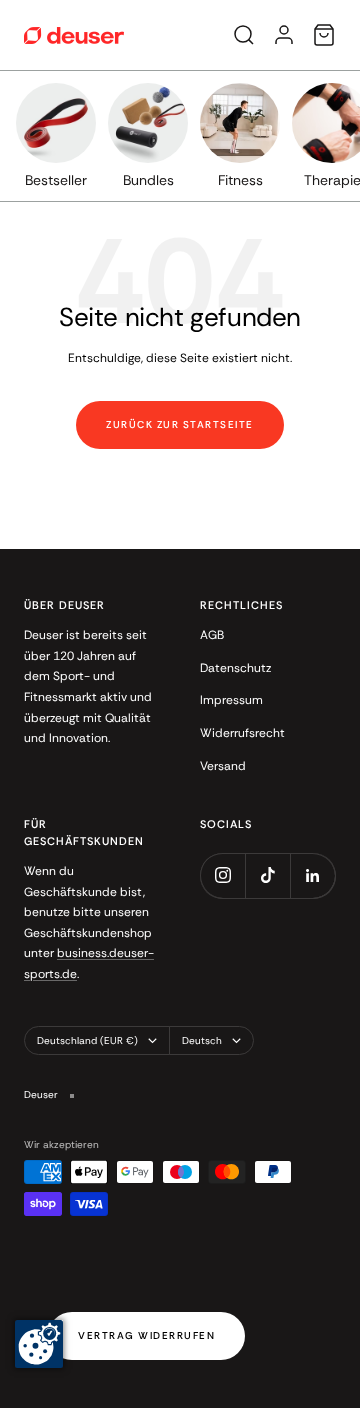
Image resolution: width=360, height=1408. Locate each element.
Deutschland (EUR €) (87, 1040)
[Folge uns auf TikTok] (267, 875)
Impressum (231, 700)
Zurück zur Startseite (180, 424)
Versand (223, 766)
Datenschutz (235, 668)
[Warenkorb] (324, 35)
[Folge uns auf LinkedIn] (312, 875)
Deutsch (202, 1040)
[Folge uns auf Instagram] (222, 875)
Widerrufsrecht (242, 733)
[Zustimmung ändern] (39, 1344)
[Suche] (244, 35)
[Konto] (284, 35)
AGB (212, 635)
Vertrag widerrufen (146, 1335)
